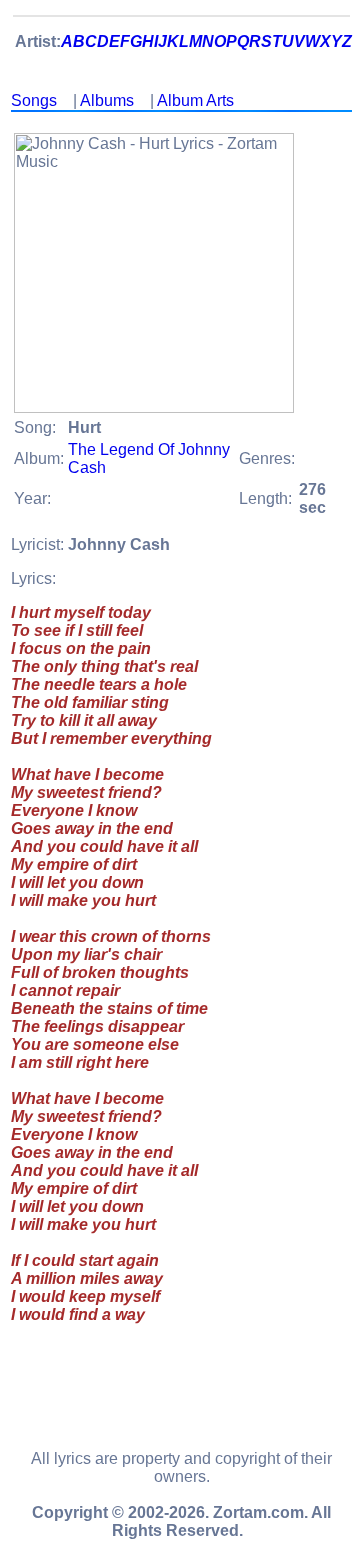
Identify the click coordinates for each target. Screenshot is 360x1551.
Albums (107, 100)
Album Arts (195, 100)
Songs (34, 100)
